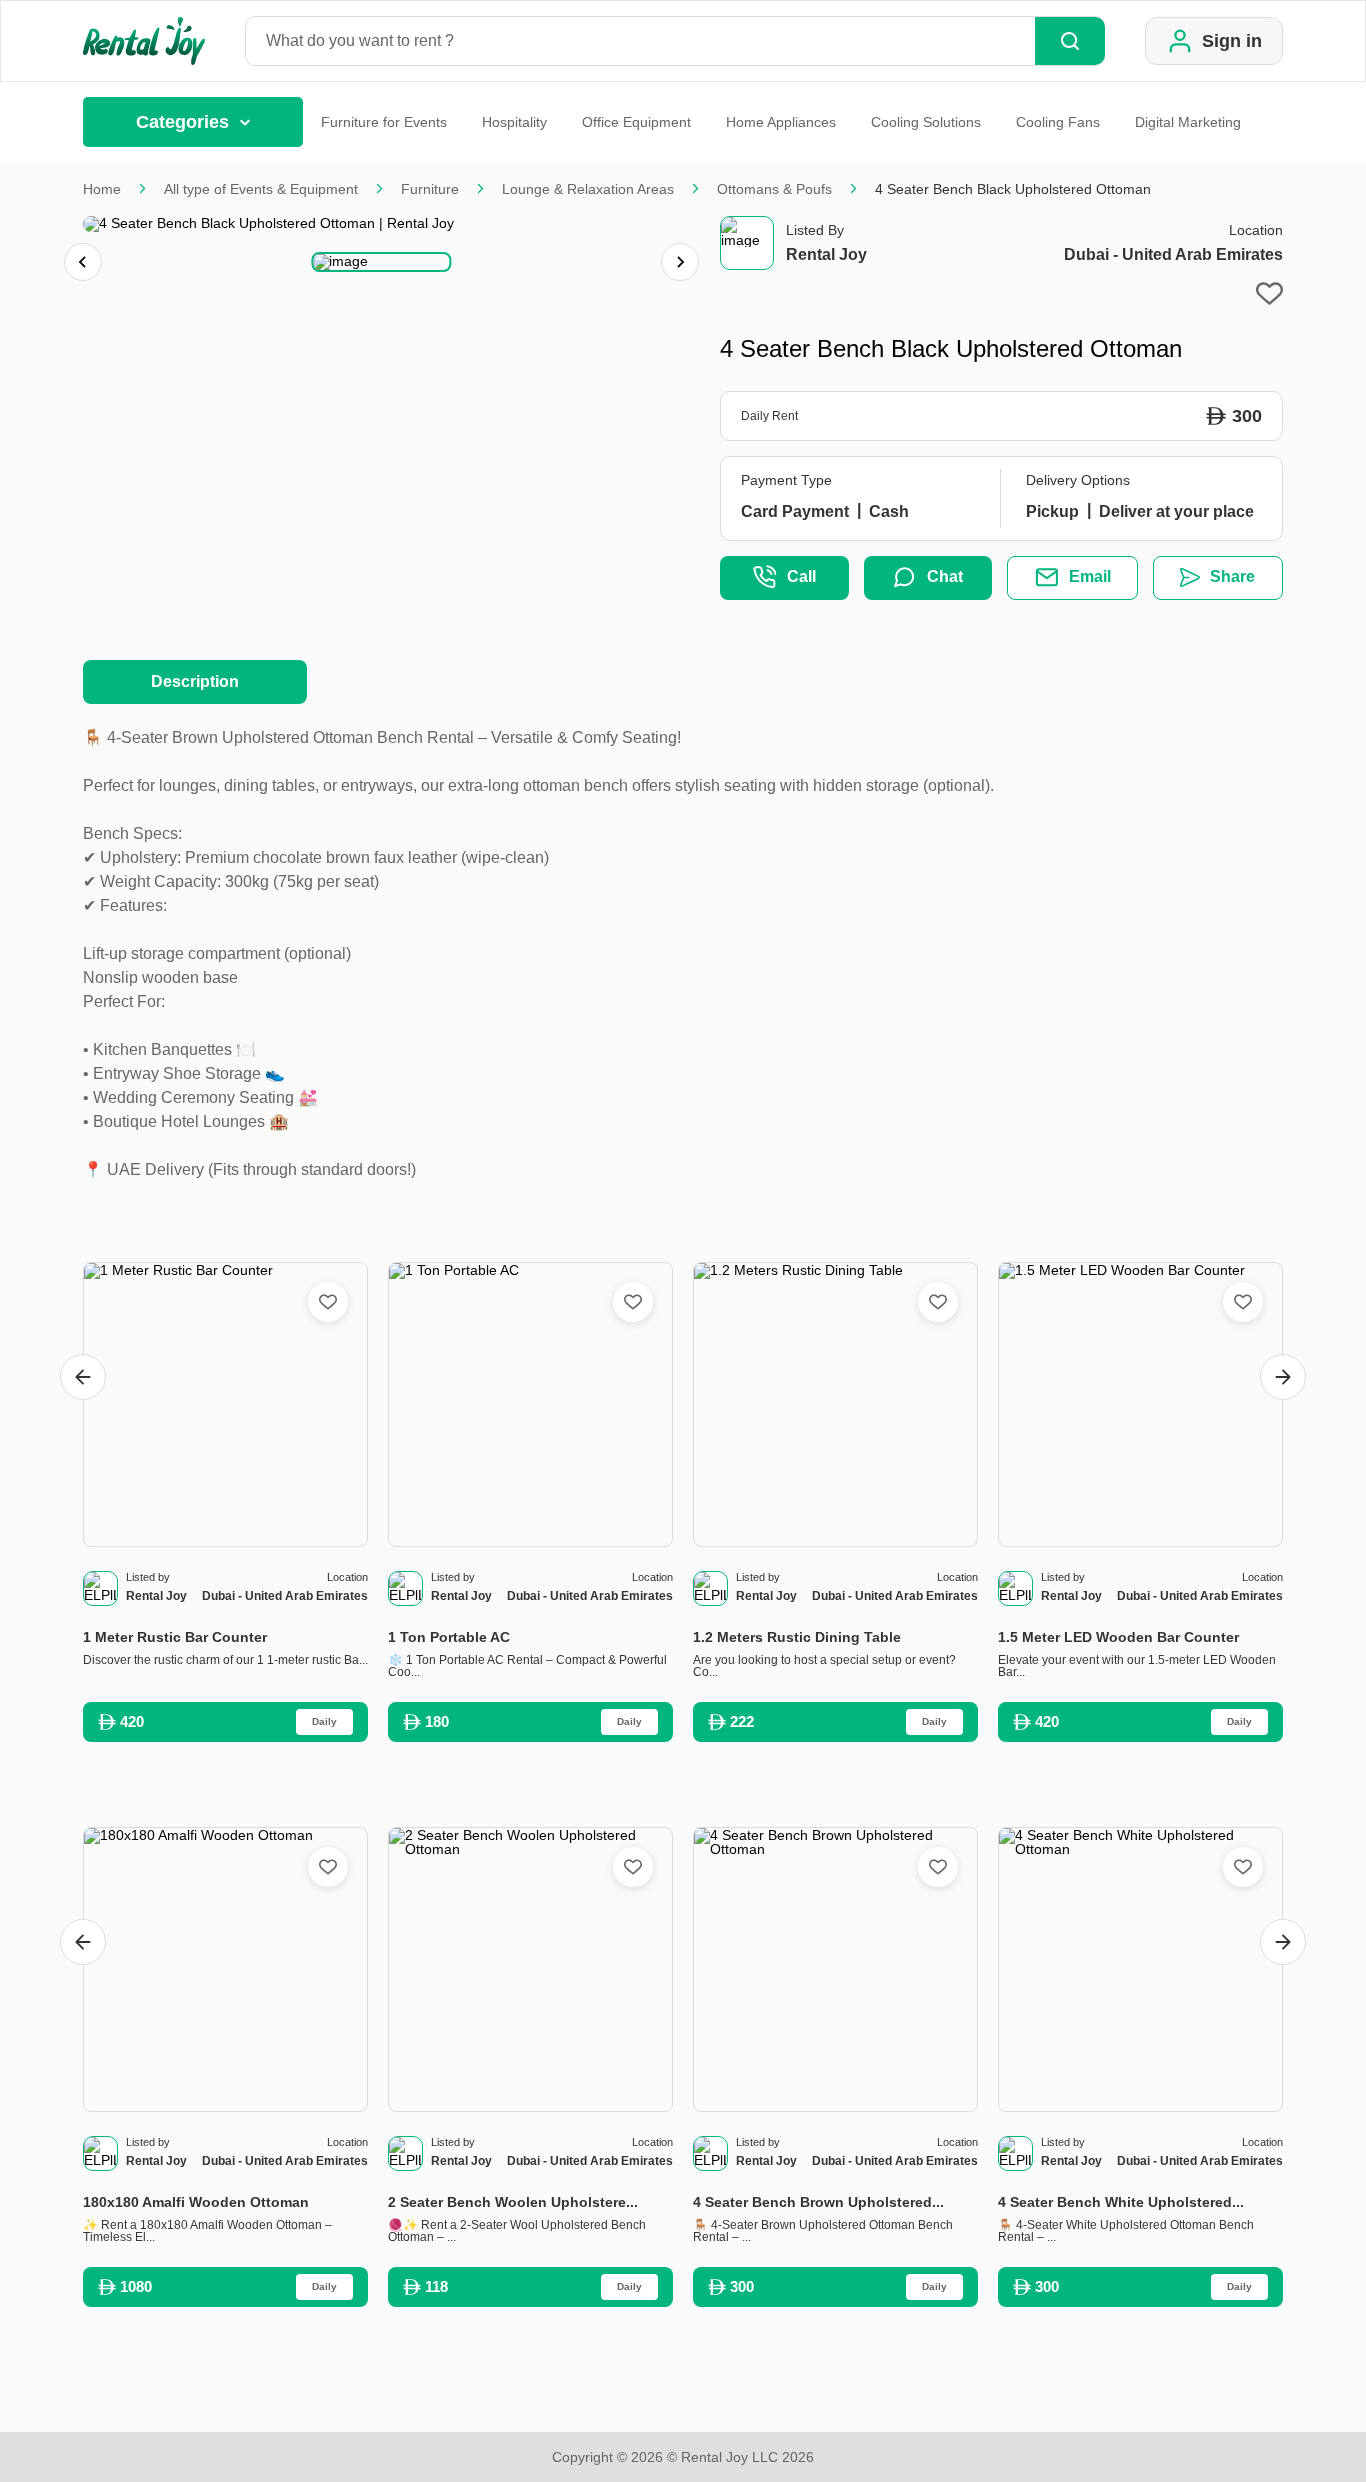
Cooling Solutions (926, 122)
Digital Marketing (1188, 122)
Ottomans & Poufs (774, 189)
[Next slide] (680, 262)
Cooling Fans (1058, 122)
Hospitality (514, 122)
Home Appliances (781, 122)
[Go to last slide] (83, 1377)
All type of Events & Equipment (261, 189)
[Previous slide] (83, 262)
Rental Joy (826, 254)
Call (801, 576)
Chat (945, 576)
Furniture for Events (384, 122)
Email (1090, 576)
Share (1232, 576)
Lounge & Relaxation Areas (588, 189)
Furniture (430, 189)
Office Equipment (636, 122)
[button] (381, 262)
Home (102, 189)
